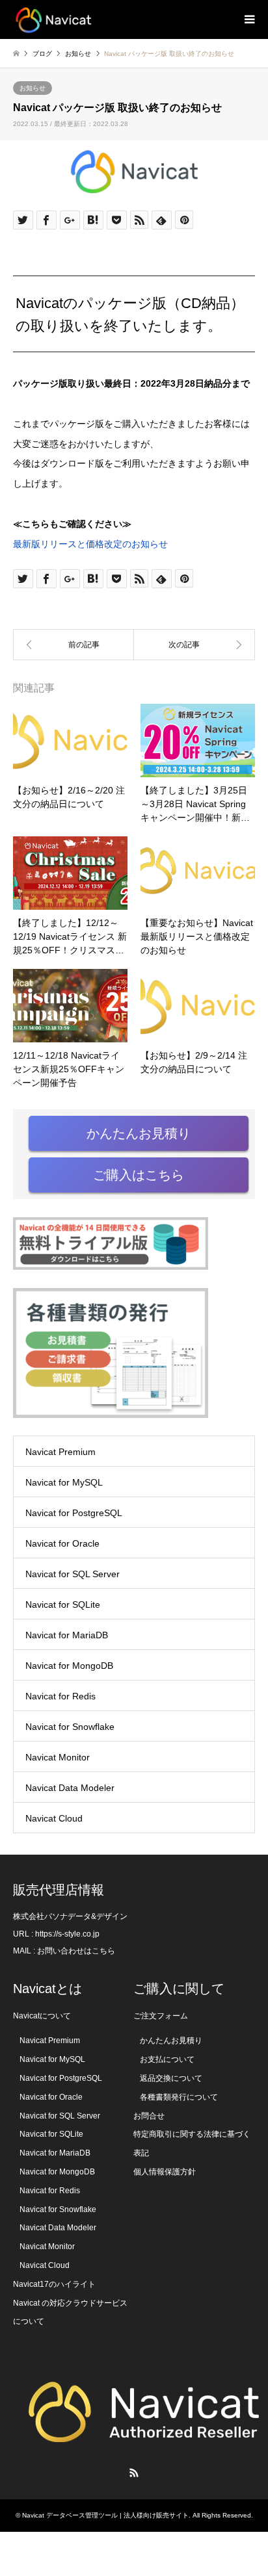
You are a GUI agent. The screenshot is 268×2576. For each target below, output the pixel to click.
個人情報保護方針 (165, 2172)
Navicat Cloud (54, 1818)
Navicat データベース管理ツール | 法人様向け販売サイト (105, 2515)
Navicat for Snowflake (70, 1727)
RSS (134, 2473)
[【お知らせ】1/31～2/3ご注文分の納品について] (74, 645)
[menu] (248, 19)
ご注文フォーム (161, 2016)
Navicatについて (42, 2016)
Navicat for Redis (60, 1696)
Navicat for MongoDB (69, 1666)
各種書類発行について (179, 2097)
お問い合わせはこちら (76, 1951)
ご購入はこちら (139, 1175)
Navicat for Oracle (62, 1543)
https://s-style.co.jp (67, 1934)
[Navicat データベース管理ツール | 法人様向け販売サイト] (53, 19)
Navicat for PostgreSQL (74, 1513)
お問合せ (149, 2116)
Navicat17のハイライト (54, 2284)
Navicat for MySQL (64, 1482)
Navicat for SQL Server (73, 1574)
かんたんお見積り (139, 1133)
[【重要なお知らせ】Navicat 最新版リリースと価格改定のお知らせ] (194, 645)
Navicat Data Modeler (70, 1788)
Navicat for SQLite (63, 1604)
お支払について (167, 2059)
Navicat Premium (60, 1452)
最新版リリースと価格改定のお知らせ (90, 544)
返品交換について (171, 2078)
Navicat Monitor (58, 1757)
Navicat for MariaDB (67, 1635)
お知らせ (33, 88)
